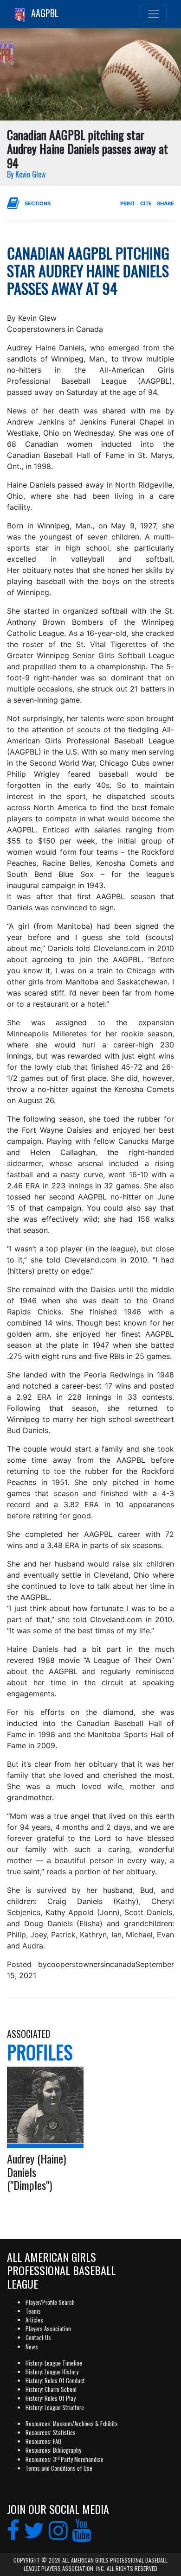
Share (165, 203)
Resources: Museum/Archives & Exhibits (72, 2424)
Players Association (48, 2329)
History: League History (52, 2372)
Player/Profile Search (50, 2302)
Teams (33, 2311)
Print (128, 203)
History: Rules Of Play (51, 2398)
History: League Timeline (54, 2363)
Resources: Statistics (51, 2433)
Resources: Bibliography (53, 2450)
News (32, 2347)
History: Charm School (51, 2389)
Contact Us (38, 2338)
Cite (146, 203)
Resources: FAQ (43, 2441)
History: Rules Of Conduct (55, 2381)
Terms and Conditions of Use (59, 2468)
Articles (34, 2320)
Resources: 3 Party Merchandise (65, 2459)
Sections (38, 203)
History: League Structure (55, 2408)
